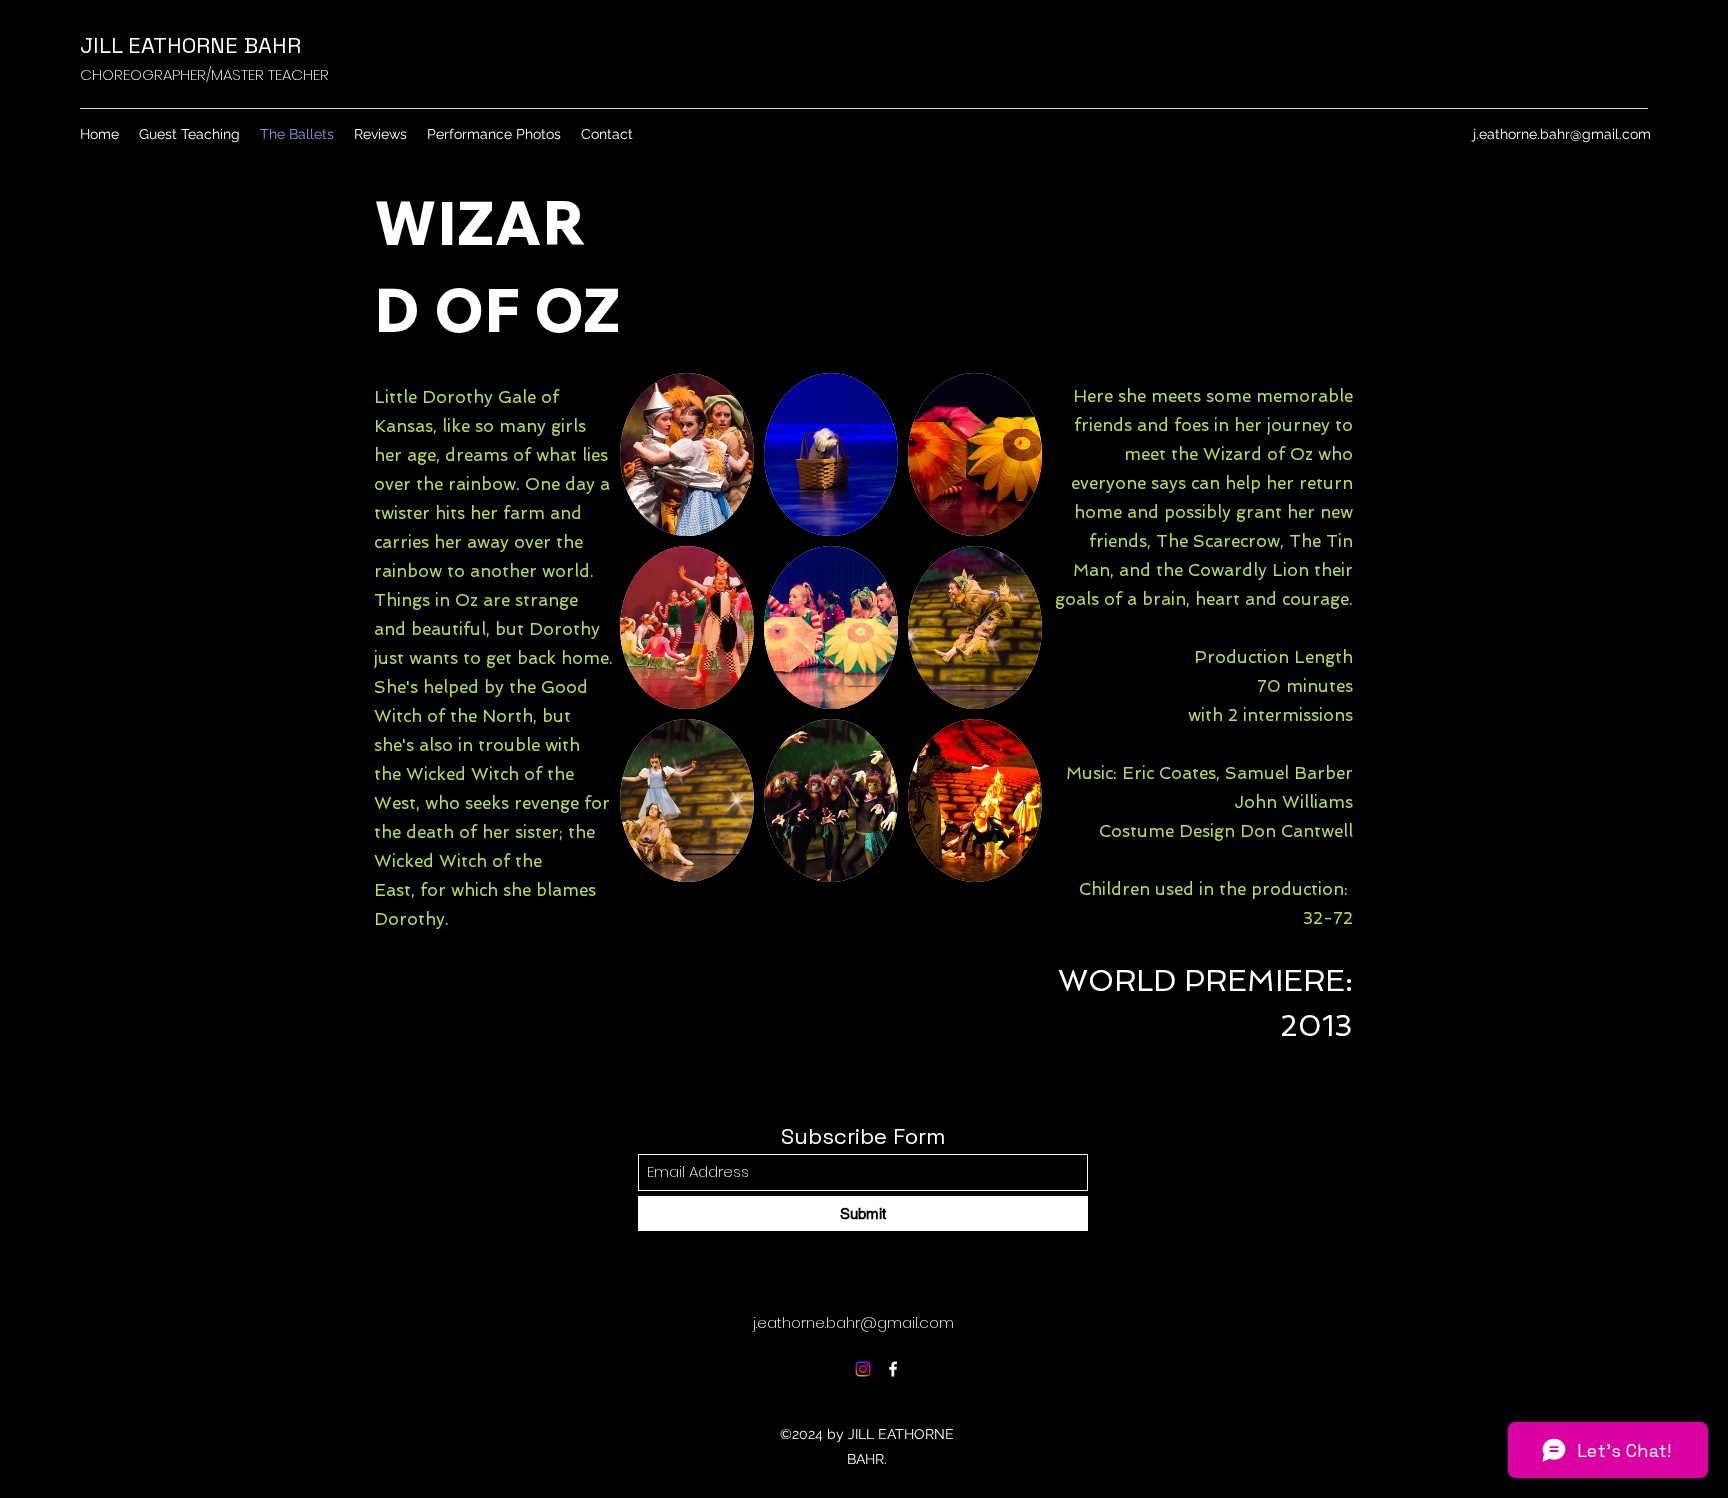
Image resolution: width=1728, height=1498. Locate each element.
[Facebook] (893, 1369)
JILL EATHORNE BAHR (190, 45)
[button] (687, 454)
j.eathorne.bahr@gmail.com (1562, 134)
